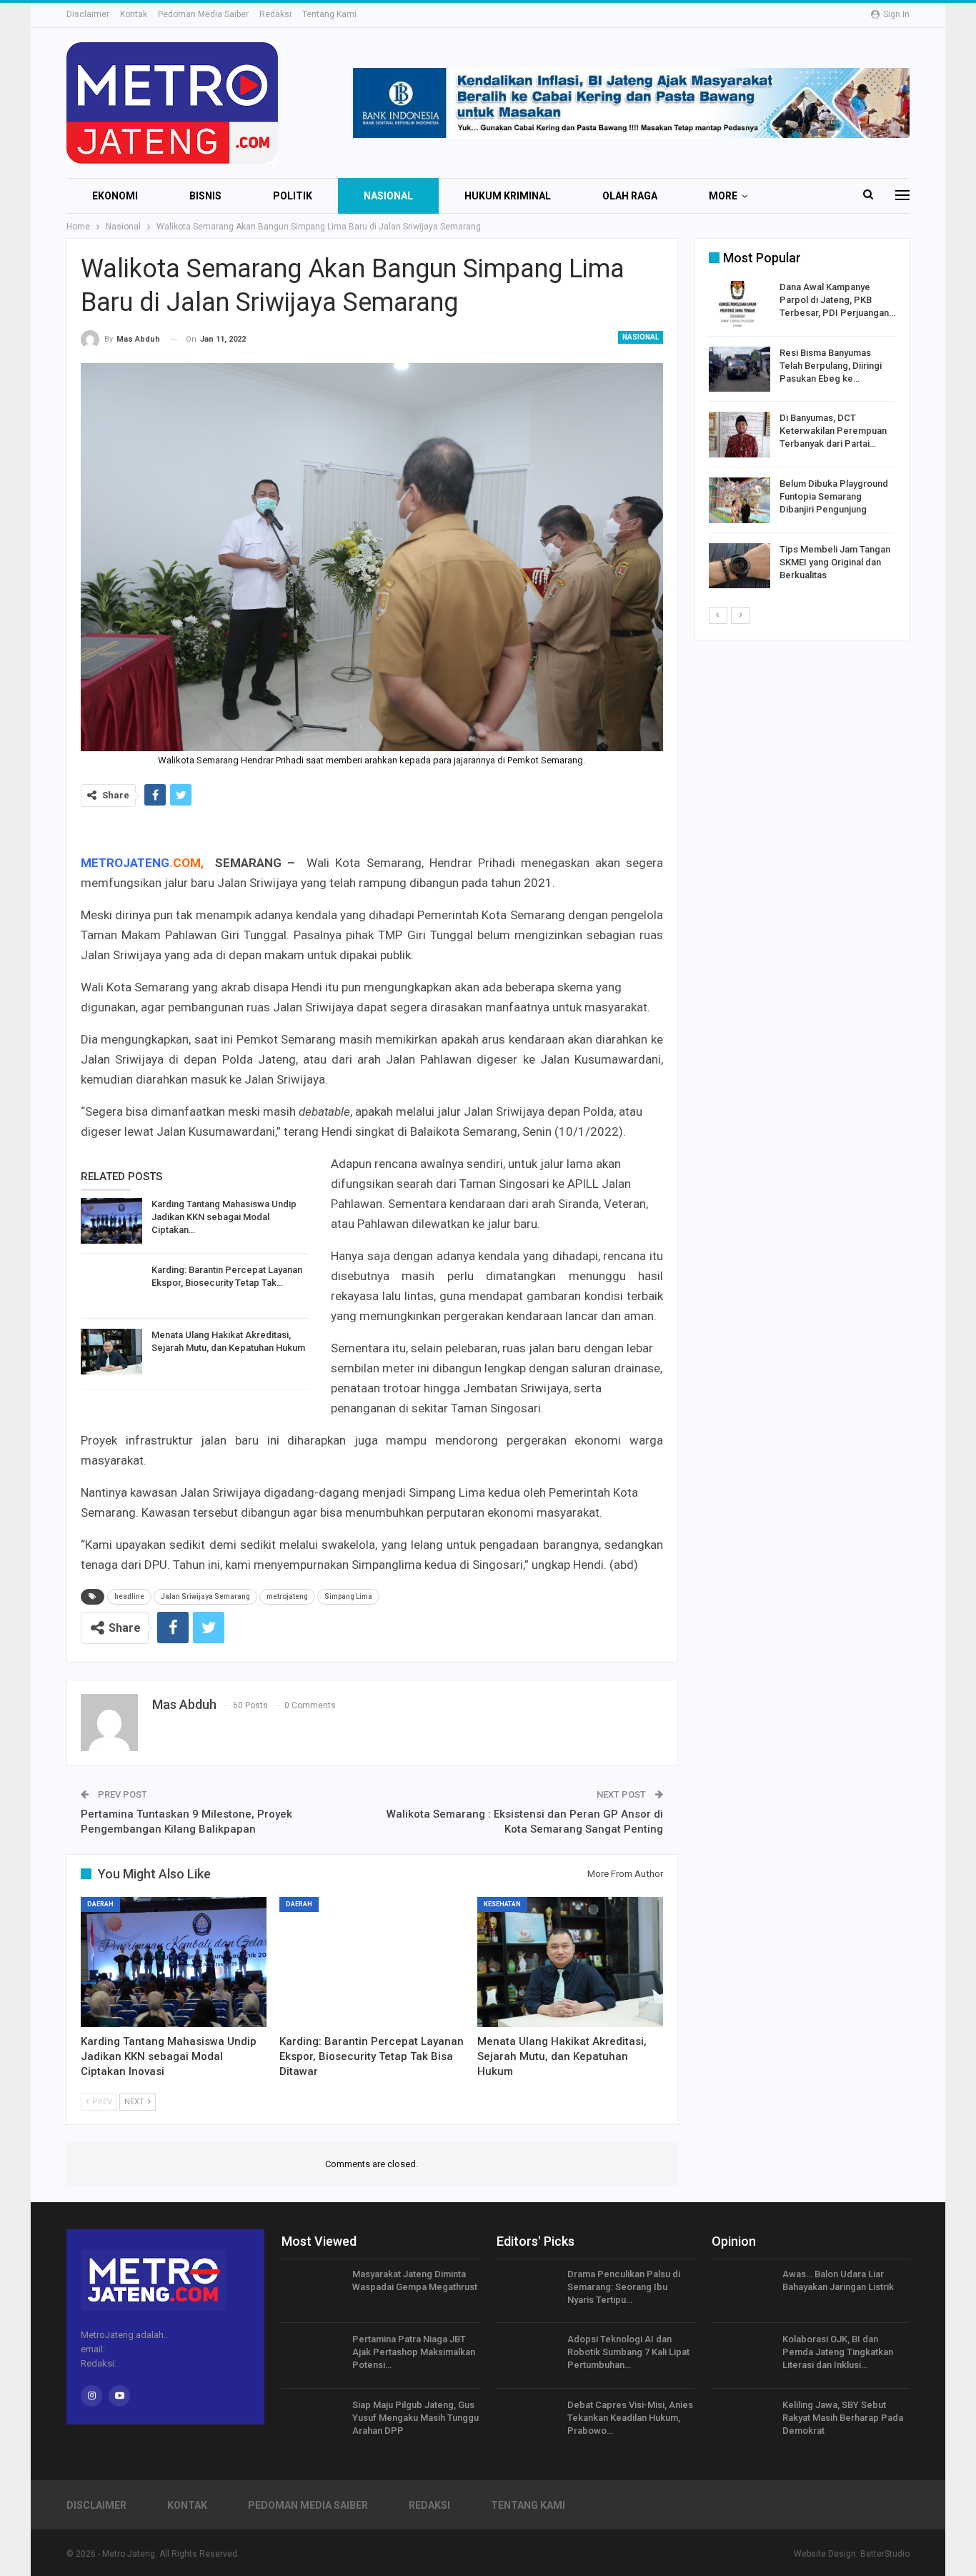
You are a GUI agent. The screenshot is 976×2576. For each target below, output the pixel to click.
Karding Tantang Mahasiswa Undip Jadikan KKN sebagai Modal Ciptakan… (224, 1217)
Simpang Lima (348, 1596)
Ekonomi (115, 196)
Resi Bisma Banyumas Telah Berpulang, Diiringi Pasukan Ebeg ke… (831, 366)
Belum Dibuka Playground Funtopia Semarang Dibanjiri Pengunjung (834, 496)
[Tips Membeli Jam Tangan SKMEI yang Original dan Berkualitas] (740, 566)
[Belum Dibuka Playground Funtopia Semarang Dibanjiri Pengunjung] (740, 500)
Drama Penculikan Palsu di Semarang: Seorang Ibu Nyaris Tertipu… (624, 2287)
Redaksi (275, 14)
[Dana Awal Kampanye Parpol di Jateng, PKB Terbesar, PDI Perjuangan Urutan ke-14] (740, 304)
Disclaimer (88, 14)
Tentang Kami (329, 14)
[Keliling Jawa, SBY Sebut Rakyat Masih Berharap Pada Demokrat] (742, 2422)
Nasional (388, 196)
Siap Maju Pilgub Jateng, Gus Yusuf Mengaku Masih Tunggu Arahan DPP (415, 2418)
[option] (802, 437)
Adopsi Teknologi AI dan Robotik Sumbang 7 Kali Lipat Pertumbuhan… (628, 2352)
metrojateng (287, 1596)
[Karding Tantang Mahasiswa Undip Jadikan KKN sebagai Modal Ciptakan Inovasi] (111, 1221)
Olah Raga (630, 196)
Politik (293, 196)
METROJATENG (125, 863)
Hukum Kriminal (508, 196)
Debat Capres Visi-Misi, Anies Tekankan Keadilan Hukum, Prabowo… (630, 2418)
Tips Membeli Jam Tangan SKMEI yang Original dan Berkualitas (835, 562)
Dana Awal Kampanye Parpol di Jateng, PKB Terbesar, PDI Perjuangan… (837, 300)
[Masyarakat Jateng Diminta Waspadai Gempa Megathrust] (312, 2291)
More (723, 196)
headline (129, 1596)
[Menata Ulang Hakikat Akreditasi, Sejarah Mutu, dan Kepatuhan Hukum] (111, 1352)
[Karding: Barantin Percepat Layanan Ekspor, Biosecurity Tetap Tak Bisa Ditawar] (111, 1287)
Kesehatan (502, 1904)
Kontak (134, 14)
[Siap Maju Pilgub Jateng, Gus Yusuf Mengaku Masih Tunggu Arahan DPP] (312, 2422)
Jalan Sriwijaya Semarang (205, 1596)
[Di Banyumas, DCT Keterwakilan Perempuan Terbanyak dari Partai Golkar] (740, 435)
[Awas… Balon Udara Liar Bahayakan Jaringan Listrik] (742, 2291)
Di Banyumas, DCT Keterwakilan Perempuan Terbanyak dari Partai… (833, 431)
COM (187, 863)
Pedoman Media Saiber (203, 14)
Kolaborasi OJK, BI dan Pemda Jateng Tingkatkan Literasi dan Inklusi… (838, 2352)
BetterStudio (885, 2554)
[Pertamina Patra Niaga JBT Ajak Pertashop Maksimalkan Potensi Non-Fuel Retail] (312, 2356)
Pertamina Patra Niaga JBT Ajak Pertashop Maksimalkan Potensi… (414, 2352)
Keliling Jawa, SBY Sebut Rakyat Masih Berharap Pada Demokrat (843, 2418)
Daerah (100, 1904)
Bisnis (205, 196)
